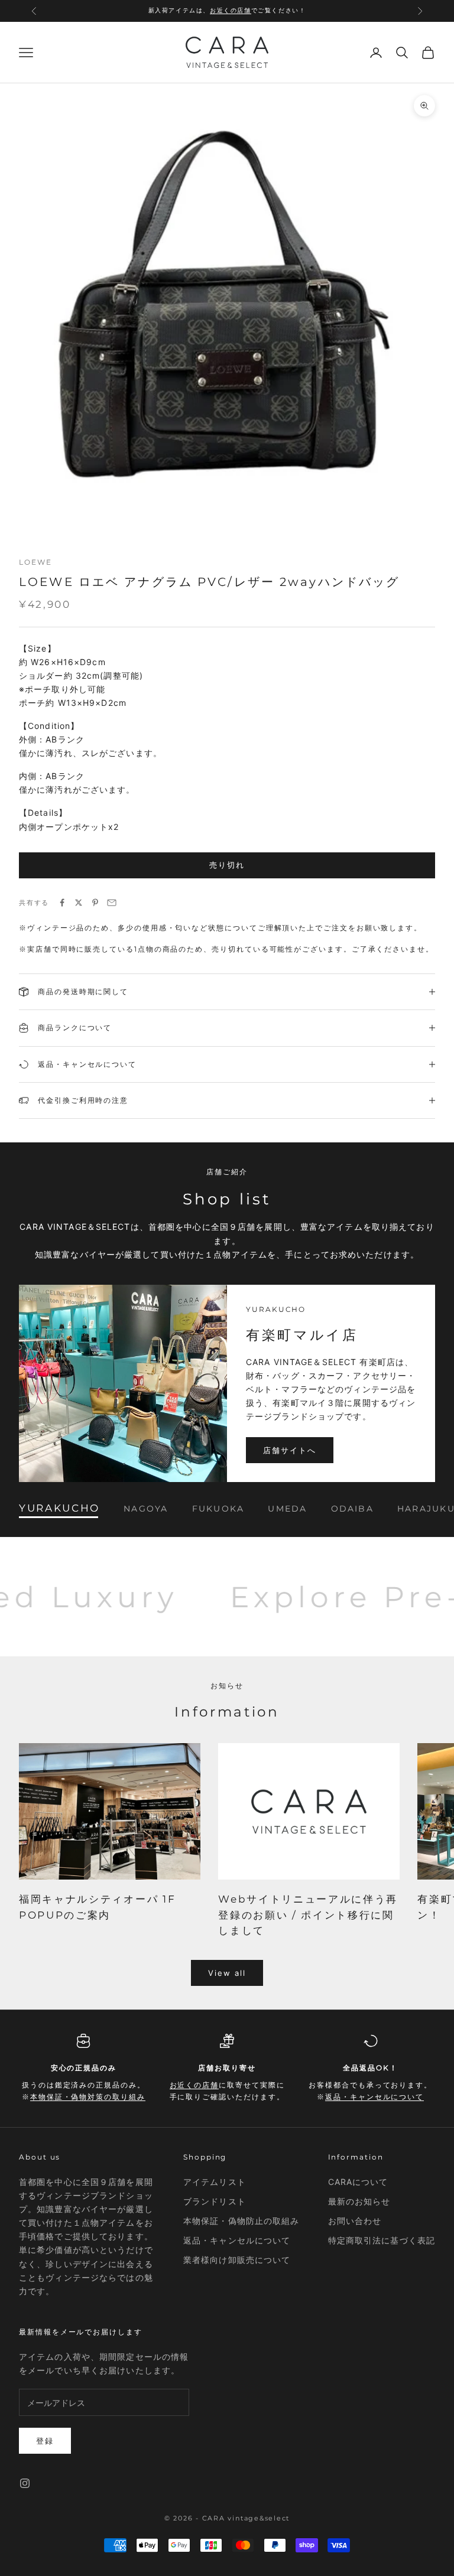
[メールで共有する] (112, 903)
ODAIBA (352, 1508)
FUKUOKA (218, 1508)
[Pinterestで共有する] (95, 903)
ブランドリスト (215, 2201)
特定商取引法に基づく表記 (382, 2240)
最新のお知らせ (359, 2201)
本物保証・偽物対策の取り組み (88, 2097)
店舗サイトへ (290, 1450)
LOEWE (35, 562)
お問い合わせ (355, 2221)
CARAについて (358, 2182)
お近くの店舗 (231, 10)
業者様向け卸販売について (237, 2260)
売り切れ (227, 865)
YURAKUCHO (59, 1508)
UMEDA (287, 1508)
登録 (45, 2441)
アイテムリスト (215, 2182)
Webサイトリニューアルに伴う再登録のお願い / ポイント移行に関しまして (308, 1915)
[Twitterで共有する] (79, 903)
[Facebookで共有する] (62, 903)
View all (227, 1973)
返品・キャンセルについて (374, 2097)
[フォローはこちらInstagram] (25, 2483)
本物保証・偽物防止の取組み (241, 2221)
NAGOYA (146, 1508)
